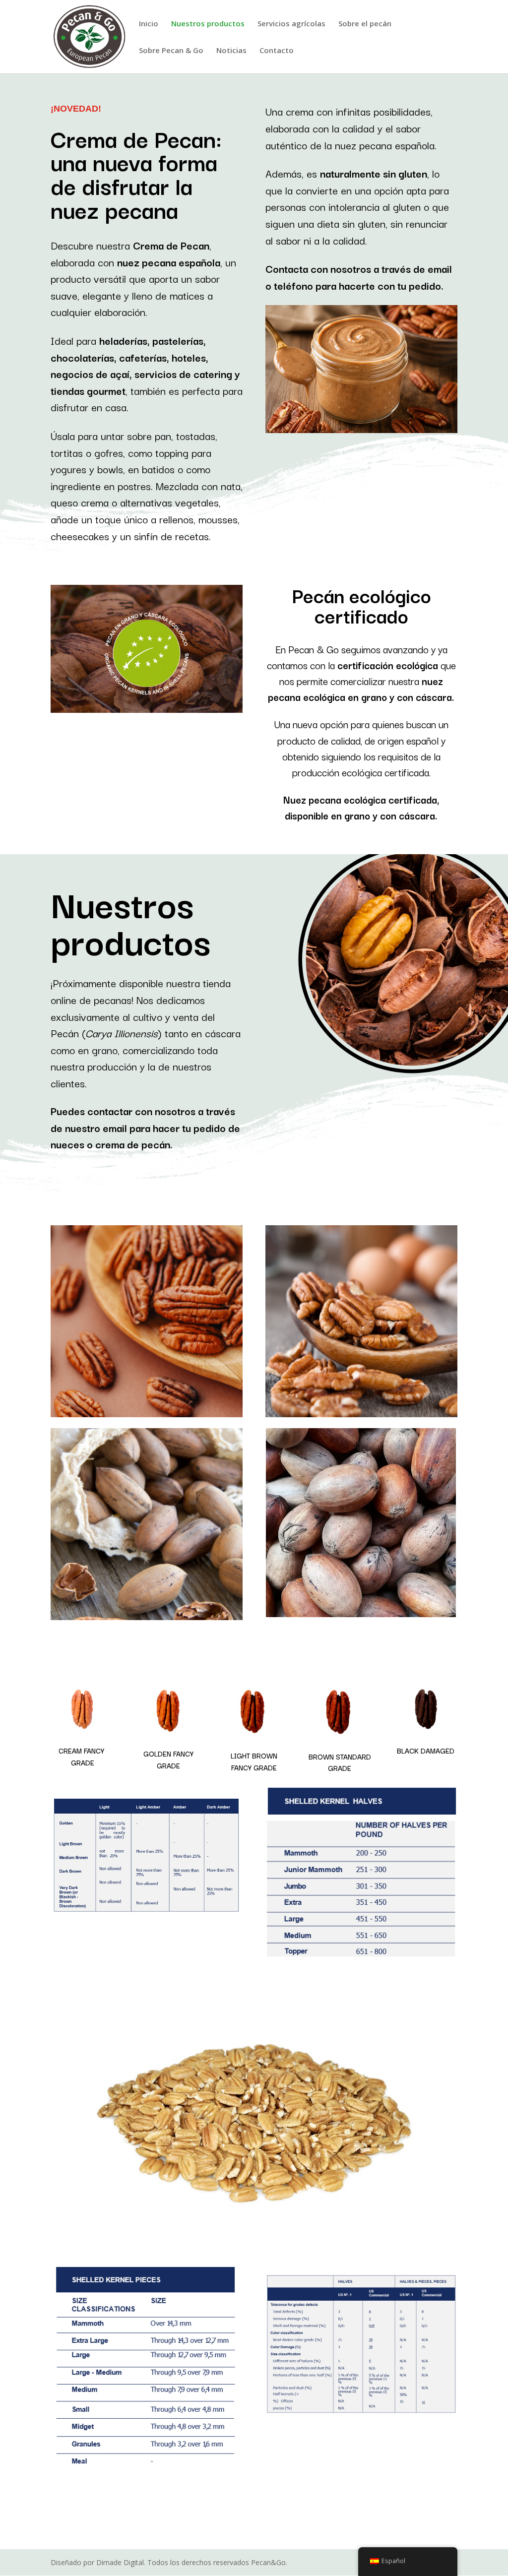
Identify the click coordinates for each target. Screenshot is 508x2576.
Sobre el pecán (365, 24)
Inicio (149, 24)
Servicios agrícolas (291, 24)
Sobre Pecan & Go (171, 51)
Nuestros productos (208, 24)
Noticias (231, 51)
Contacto (277, 51)
